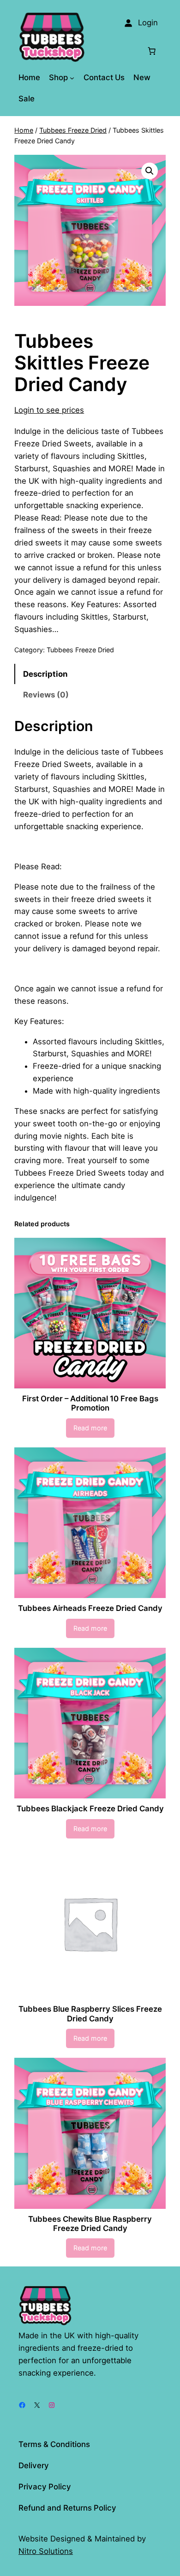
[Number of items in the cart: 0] (152, 51)
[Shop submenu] (72, 77)
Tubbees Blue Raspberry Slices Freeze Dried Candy (90, 2014)
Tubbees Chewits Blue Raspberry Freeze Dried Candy (90, 2224)
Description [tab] (45, 674)
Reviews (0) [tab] (46, 695)
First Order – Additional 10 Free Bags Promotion (90, 1403)
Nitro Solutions (46, 2551)
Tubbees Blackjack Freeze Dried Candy (90, 1809)
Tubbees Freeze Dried (73, 130)
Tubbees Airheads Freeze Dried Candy (90, 1608)
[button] (150, 171)
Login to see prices (49, 410)
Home (24, 130)
